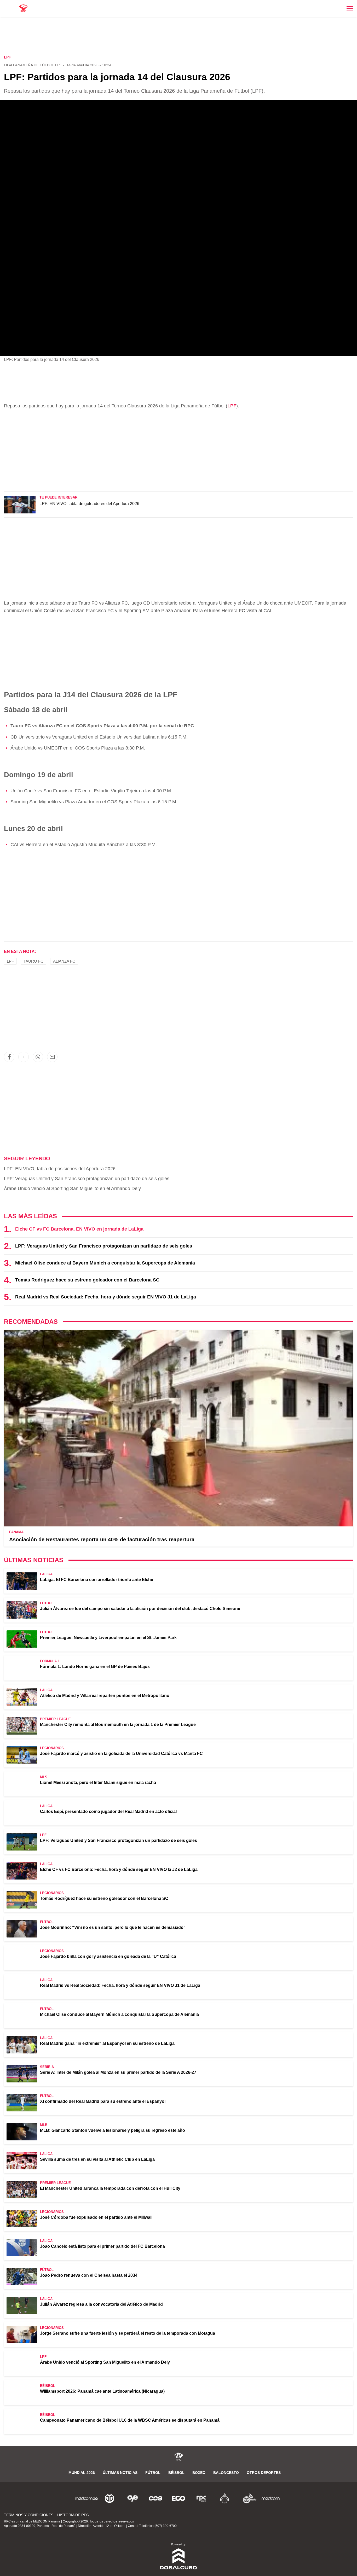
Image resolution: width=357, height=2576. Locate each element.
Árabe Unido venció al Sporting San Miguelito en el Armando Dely (72, 1189)
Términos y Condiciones (29, 2515)
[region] (179, 36)
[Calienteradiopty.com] (224, 2498)
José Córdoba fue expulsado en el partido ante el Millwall (96, 2217)
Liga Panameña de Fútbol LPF (33, 65)
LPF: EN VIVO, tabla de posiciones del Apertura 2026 (60, 1169)
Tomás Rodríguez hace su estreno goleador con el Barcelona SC (87, 1280)
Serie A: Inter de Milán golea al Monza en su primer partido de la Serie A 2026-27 (118, 2072)
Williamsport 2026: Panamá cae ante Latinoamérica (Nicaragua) (102, 2391)
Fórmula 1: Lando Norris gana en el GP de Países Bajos (95, 1667)
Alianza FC (64, 961)
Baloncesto (226, 2473)
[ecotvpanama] (179, 2498)
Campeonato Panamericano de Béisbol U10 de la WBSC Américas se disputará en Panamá (130, 2420)
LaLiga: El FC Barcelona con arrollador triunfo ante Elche (97, 1580)
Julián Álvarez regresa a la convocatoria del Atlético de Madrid (101, 2304)
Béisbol (176, 2473)
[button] (9, 1057)
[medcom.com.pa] (270, 2498)
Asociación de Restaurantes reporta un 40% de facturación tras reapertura (102, 1539)
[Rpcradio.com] (201, 2498)
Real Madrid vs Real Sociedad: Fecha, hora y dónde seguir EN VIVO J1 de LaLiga (106, 1297)
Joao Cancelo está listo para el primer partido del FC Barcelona (102, 2246)
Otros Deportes (264, 2473)
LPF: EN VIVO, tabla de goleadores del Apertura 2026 (89, 504)
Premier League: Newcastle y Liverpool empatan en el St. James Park (108, 1638)
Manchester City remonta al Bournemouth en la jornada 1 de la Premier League (118, 1725)
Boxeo (199, 2473)
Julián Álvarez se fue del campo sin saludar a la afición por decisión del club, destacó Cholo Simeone (140, 1609)
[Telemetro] (110, 2498)
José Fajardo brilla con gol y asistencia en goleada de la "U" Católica (108, 1956)
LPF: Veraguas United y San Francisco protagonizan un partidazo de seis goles (87, 1179)
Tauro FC (33, 961)
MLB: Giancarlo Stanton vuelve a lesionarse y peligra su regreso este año (113, 2130)
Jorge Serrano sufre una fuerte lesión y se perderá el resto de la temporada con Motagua (128, 2333)
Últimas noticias (120, 2473)
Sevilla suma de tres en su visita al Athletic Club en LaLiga (97, 2159)
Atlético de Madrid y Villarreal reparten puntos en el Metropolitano (105, 1696)
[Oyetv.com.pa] (133, 2498)
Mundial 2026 (82, 2473)
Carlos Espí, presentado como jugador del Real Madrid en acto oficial (108, 1811)
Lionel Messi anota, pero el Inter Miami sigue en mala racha (98, 1782)
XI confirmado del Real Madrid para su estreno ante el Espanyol (103, 2101)
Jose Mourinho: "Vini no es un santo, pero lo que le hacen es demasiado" (113, 1927)
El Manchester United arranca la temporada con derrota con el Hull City (110, 2188)
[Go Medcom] (87, 2498)
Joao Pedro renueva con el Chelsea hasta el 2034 (89, 2275)
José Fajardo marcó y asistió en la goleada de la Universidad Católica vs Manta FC (121, 1754)
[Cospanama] (156, 2498)
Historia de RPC (73, 2515)
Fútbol (153, 2473)
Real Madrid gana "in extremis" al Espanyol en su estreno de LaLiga (107, 2043)
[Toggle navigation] (350, 8)
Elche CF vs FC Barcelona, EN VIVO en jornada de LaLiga (79, 1229)
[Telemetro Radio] (247, 2498)
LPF (232, 406)
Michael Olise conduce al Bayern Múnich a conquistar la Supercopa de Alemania (105, 1263)
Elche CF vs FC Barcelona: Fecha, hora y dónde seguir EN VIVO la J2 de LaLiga (119, 1869)
